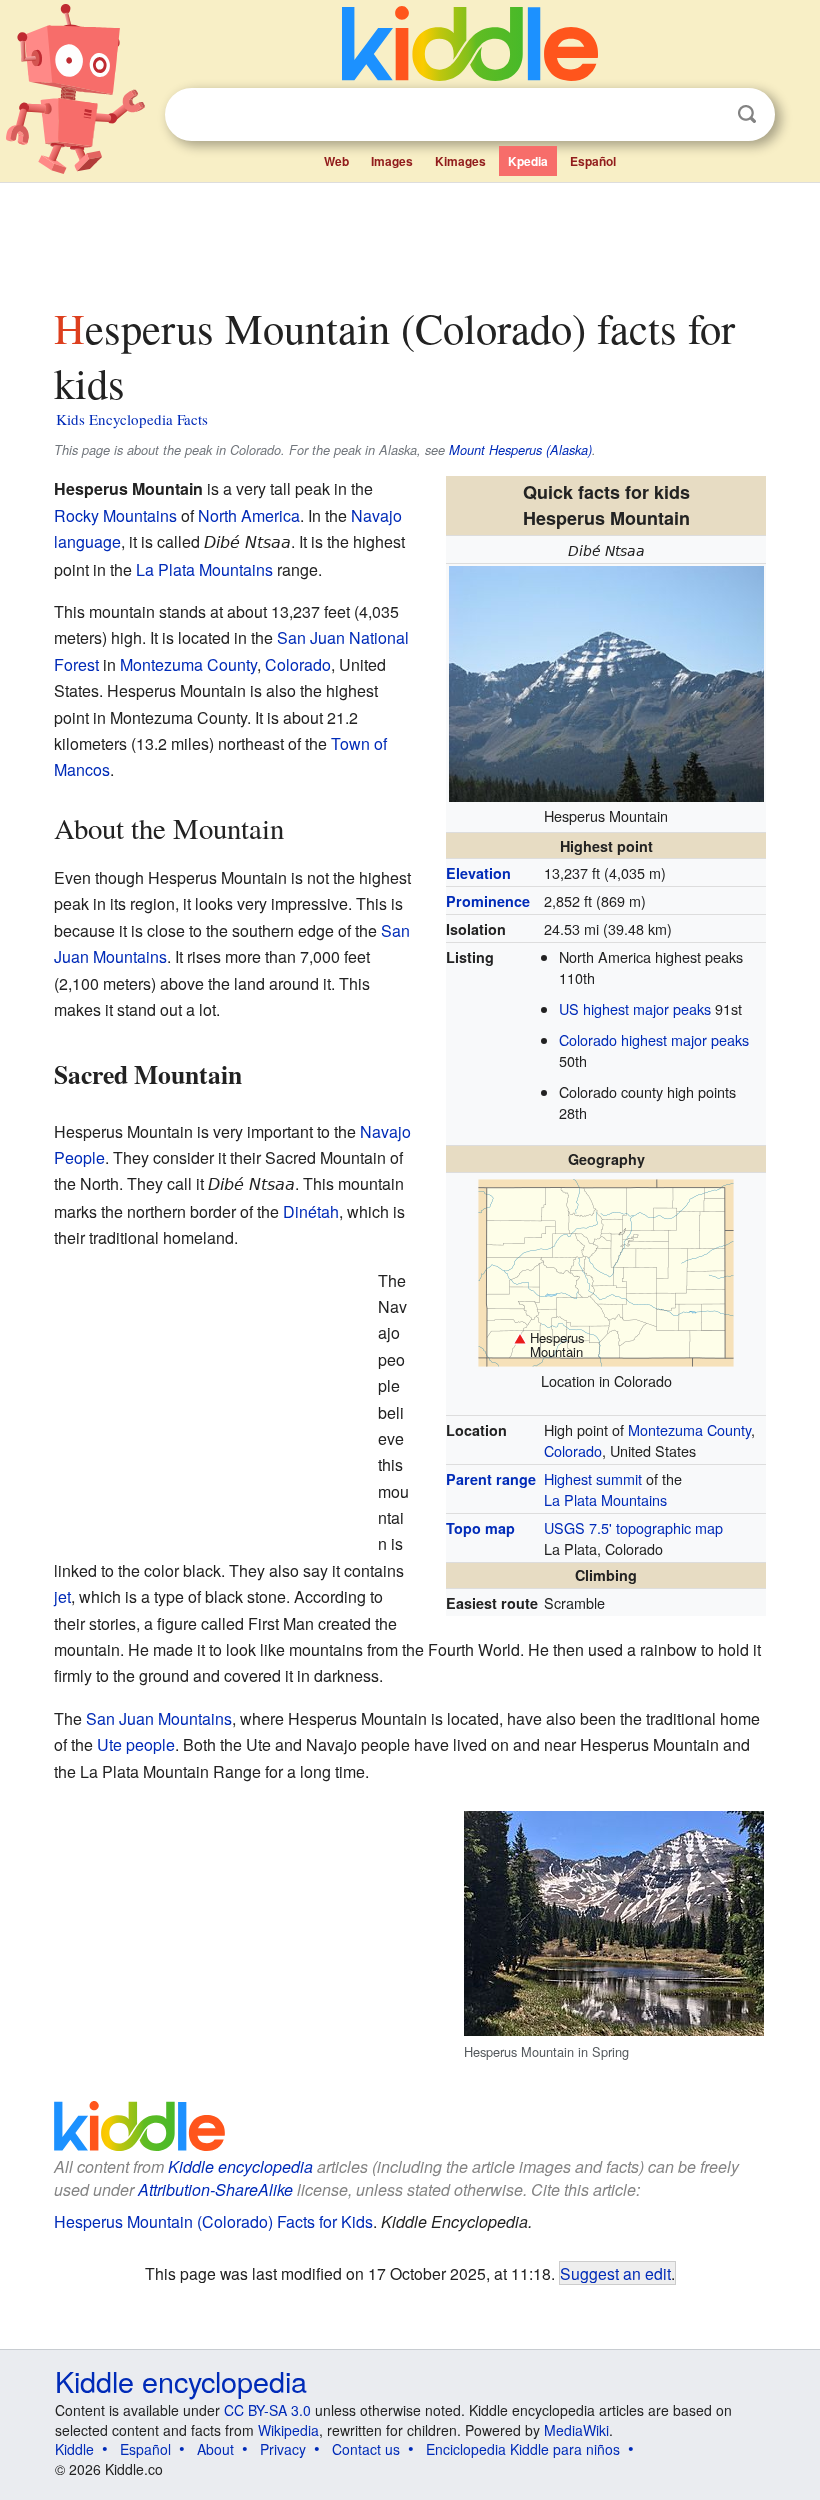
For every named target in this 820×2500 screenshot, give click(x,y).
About (215, 2449)
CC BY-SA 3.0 (267, 2410)
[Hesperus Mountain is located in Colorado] (606, 1270)
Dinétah (311, 1211)
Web (336, 161)
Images (392, 161)
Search (747, 114)
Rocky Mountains (115, 515)
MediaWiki (576, 2430)
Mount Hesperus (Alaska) (520, 450)
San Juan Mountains (159, 1718)
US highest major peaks (635, 1008)
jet (62, 1596)
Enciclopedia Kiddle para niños (523, 2449)
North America (249, 515)
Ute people (136, 1744)
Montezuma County (689, 1429)
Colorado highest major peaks (654, 1039)
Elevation (478, 873)
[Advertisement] (410, 239)
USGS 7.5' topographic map (633, 1527)
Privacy (283, 2449)
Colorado (573, 1450)
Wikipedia (288, 2430)
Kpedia (528, 161)
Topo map (480, 1528)
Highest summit (593, 1478)
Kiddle (74, 2449)
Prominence (488, 901)
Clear (706, 115)
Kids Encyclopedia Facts (132, 419)
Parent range (491, 1479)
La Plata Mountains (605, 1499)
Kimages (460, 161)
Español (593, 161)
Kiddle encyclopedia (181, 2380)
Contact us (366, 2449)
